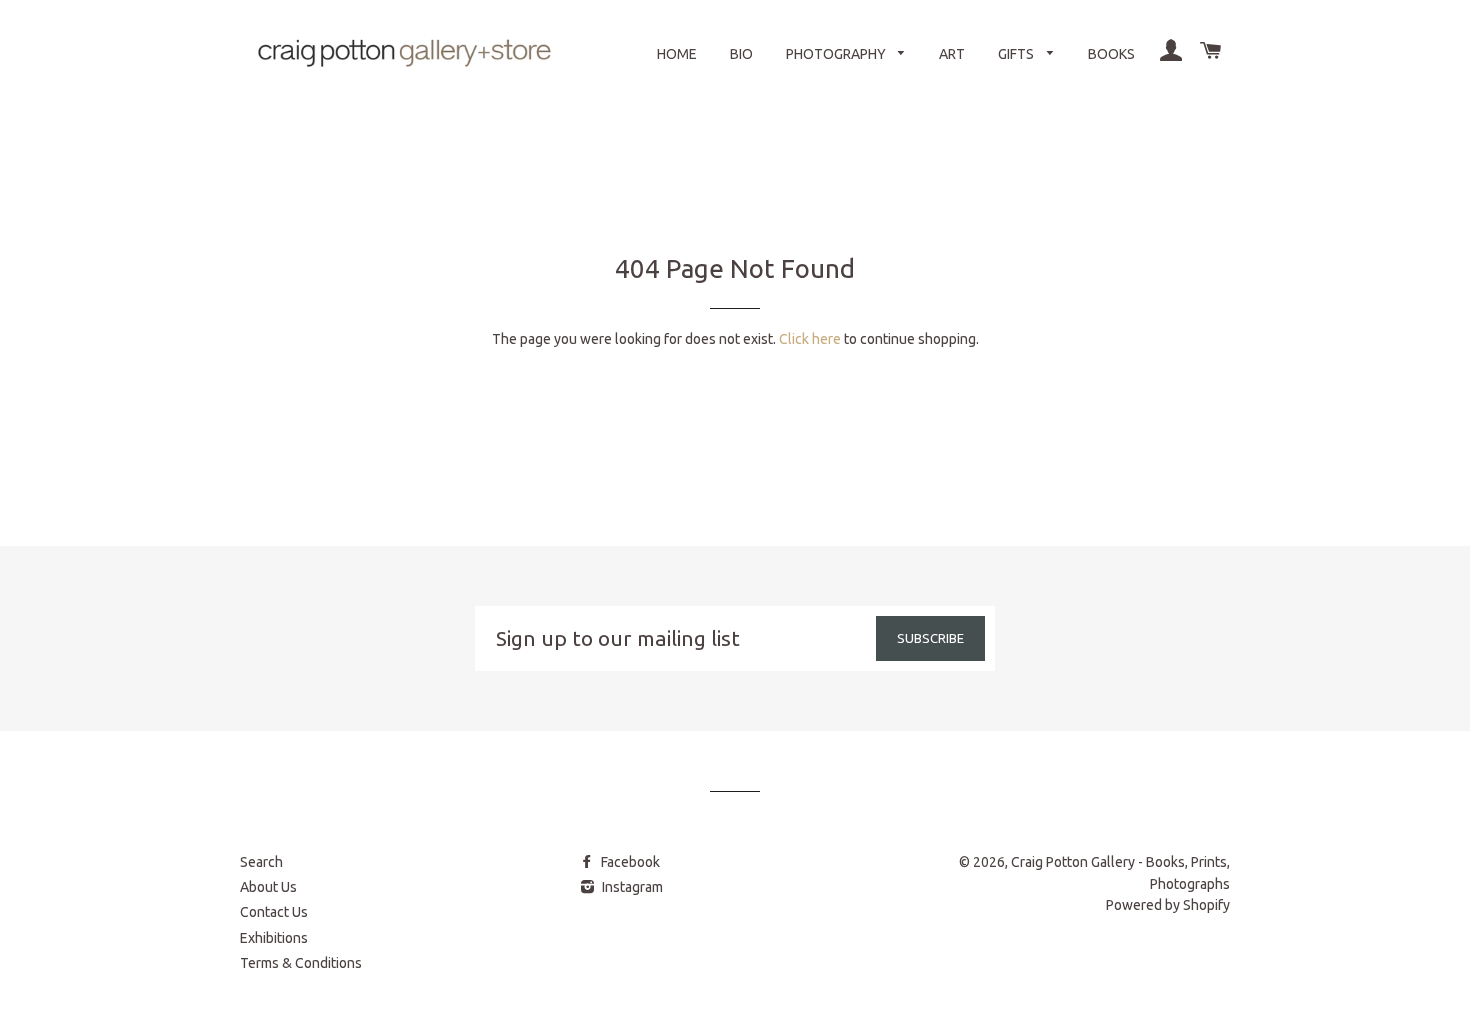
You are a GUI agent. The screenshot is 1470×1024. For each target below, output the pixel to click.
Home (677, 54)
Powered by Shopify (1168, 905)
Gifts (1017, 54)
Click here (810, 339)
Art (952, 54)
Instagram (631, 887)
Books (1111, 54)
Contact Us (274, 912)
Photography (837, 54)
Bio (741, 54)
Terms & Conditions (301, 963)
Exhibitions (274, 938)
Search (261, 862)
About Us (268, 887)
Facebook (629, 862)
